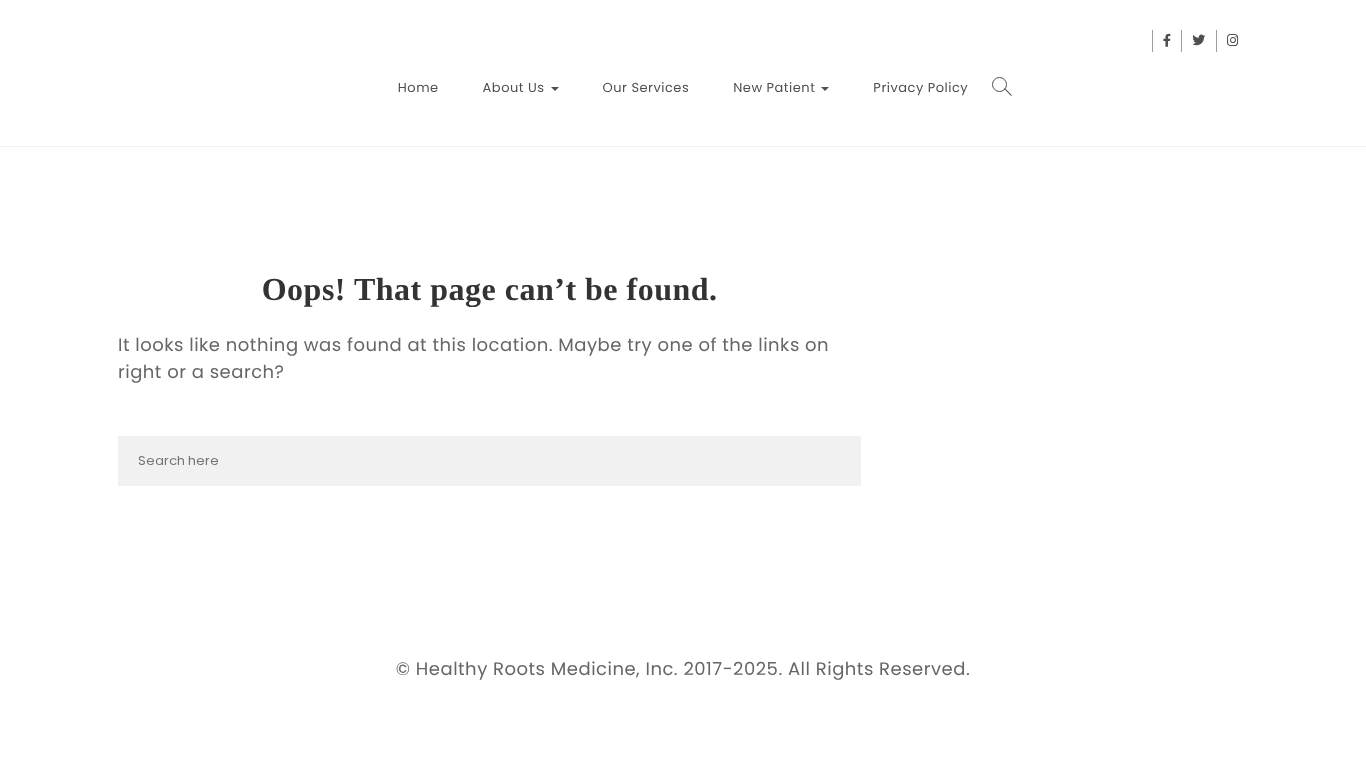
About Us (516, 87)
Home (418, 87)
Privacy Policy (920, 87)
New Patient (776, 87)
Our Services (646, 87)
